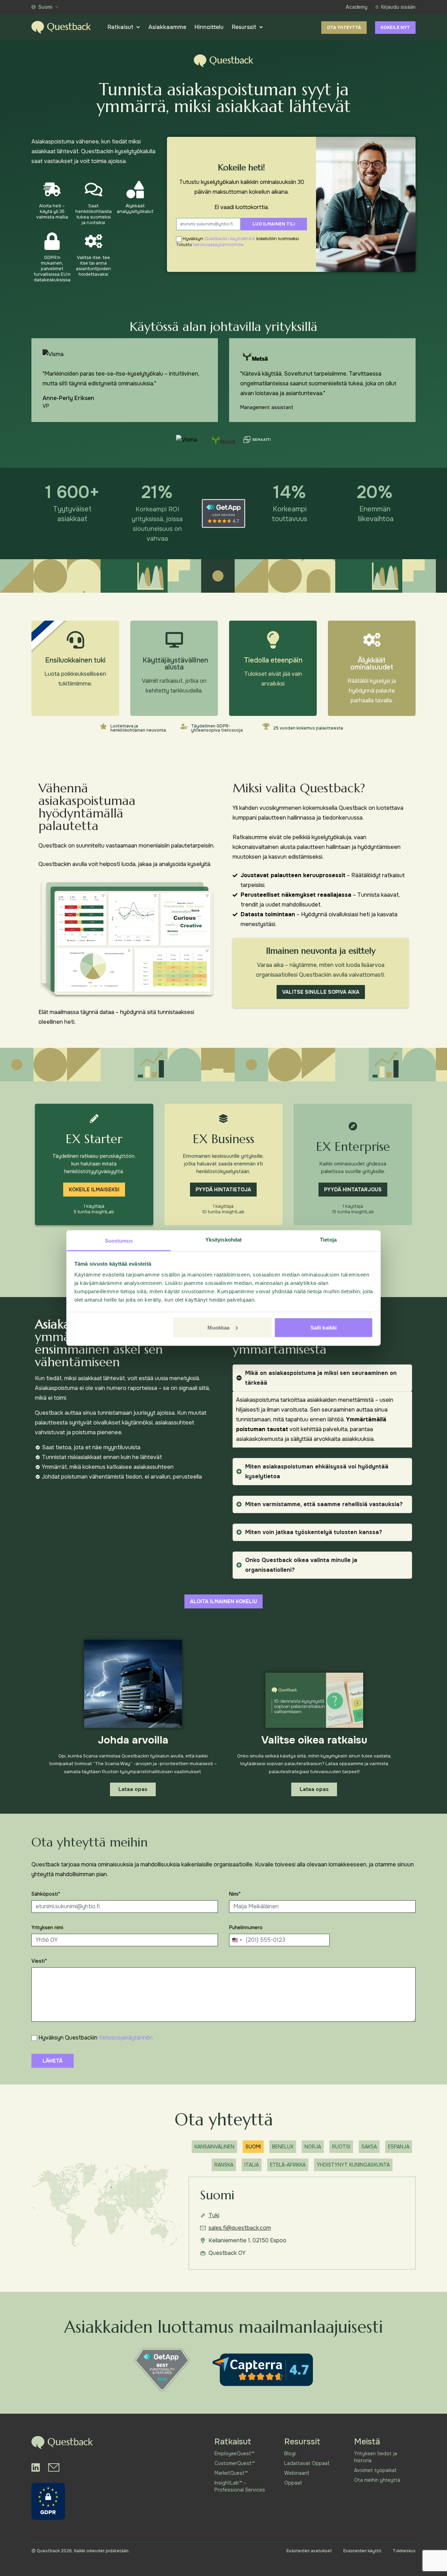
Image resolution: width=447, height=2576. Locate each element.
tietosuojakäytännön (126, 2038)
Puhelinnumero (246, 1927)
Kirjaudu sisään (398, 7)
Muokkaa (219, 1327)
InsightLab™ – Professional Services (240, 2486)
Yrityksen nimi (47, 1927)
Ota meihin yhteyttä (377, 2480)
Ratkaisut (120, 27)
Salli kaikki (324, 1327)
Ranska (224, 2165)
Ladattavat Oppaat (307, 2463)
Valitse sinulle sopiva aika (321, 992)
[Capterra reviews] (263, 2370)
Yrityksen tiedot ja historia (376, 2457)
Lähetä (53, 2061)
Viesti (39, 1961)
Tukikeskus (404, 2551)
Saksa (369, 2147)
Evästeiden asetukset (309, 2551)
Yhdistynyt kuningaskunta (353, 2165)
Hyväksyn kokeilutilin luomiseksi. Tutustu (238, 242)
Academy (357, 7)
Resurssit (244, 27)
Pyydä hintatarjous (353, 1190)
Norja (313, 2147)
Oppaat (293, 2483)
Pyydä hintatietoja (223, 1190)
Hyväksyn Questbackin (96, 2038)
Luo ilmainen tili (274, 224)
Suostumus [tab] (119, 1241)
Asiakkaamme (167, 27)
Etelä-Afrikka (288, 2165)
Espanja (399, 2147)
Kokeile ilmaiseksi (94, 1190)
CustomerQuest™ (235, 2463)
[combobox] (237, 1940)
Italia (252, 2165)
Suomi (45, 7)
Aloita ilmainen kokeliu (223, 1601)
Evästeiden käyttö (362, 2551)
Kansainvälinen (214, 2147)
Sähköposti (46, 1894)
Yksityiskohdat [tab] (223, 1240)
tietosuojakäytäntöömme (218, 245)
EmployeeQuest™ (234, 2453)
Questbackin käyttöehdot (230, 239)
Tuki (214, 2215)
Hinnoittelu (209, 27)
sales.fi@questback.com (240, 2228)
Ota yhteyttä (344, 28)
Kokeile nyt (395, 28)
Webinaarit (297, 2473)
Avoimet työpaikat (375, 2470)
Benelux (283, 2147)
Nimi (235, 1894)
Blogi (290, 2453)
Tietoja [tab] (328, 1240)
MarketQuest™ (231, 2473)
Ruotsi (341, 2147)
